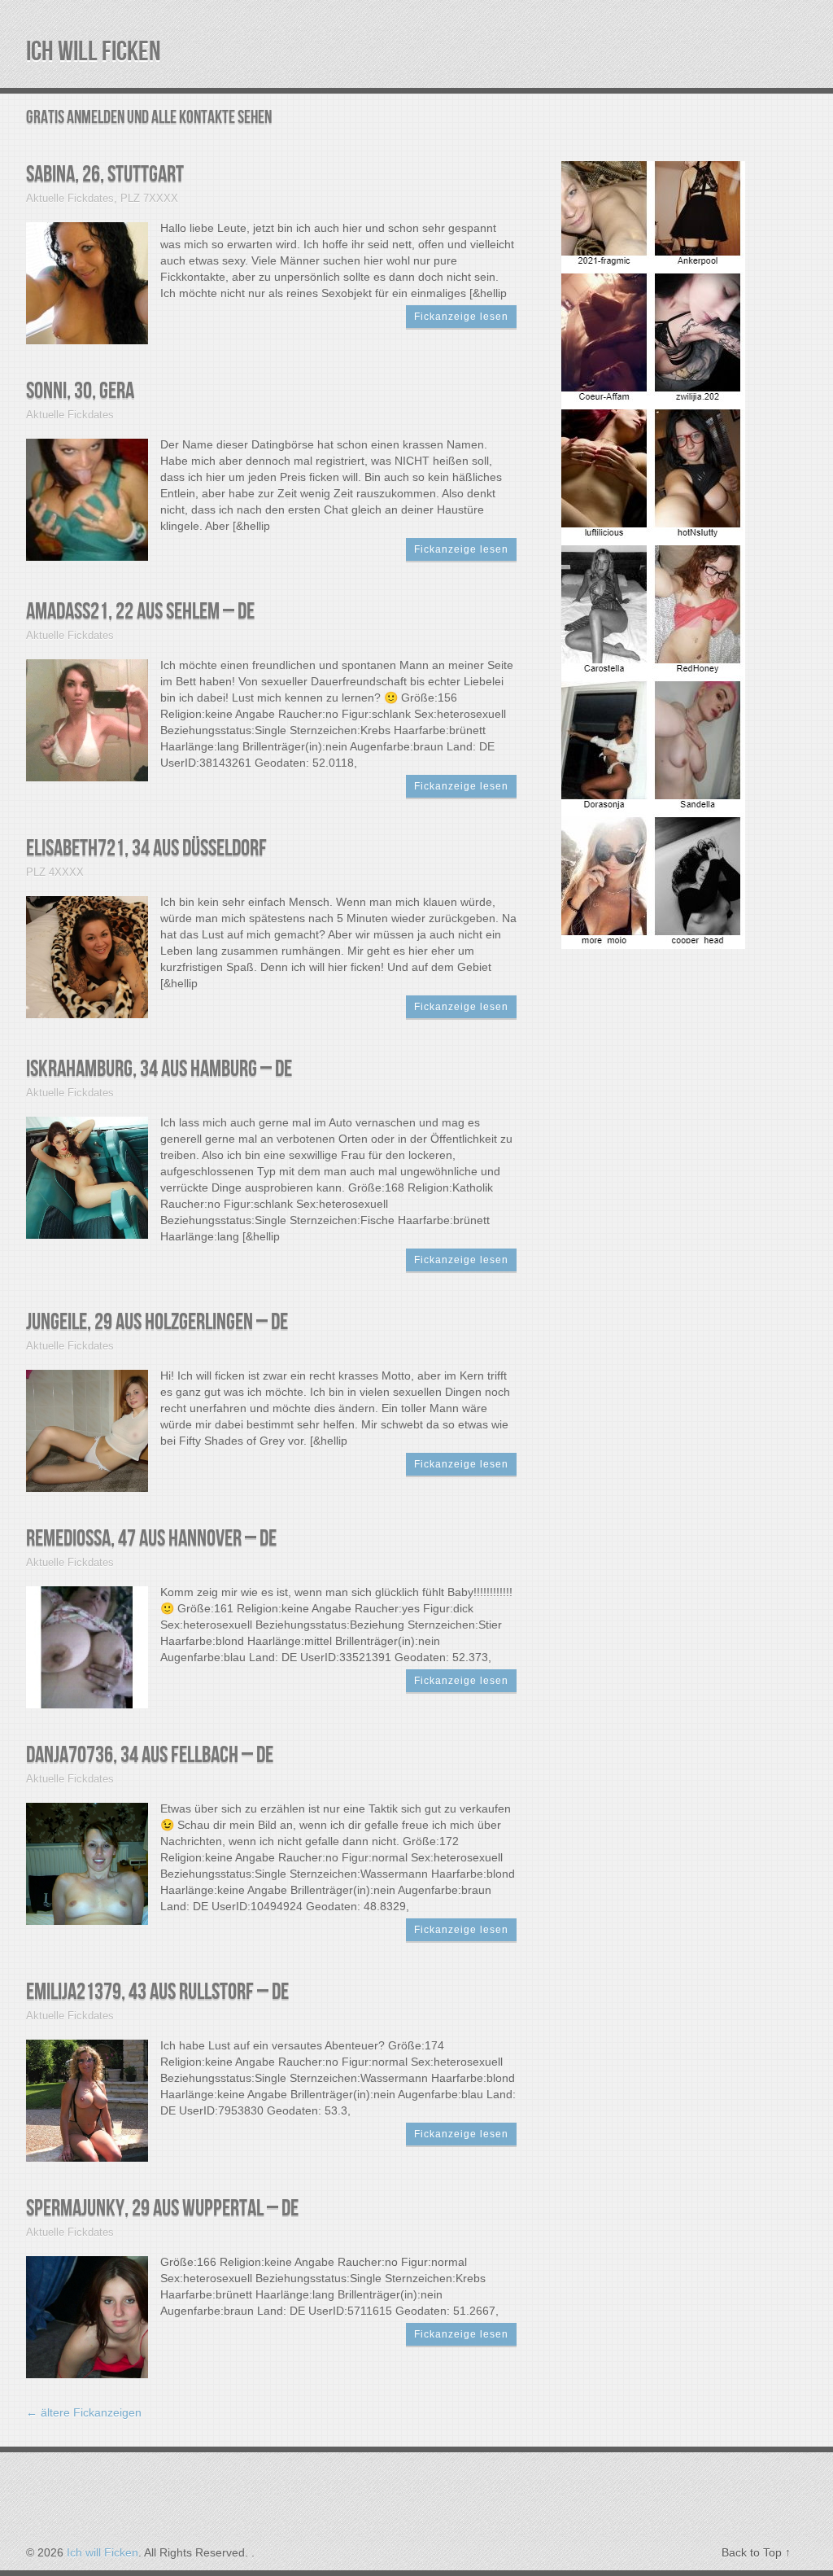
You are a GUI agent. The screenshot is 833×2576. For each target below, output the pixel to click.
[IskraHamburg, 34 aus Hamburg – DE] (87, 1176)
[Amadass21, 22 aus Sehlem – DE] (87, 719)
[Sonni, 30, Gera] (87, 499)
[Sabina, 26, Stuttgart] (87, 282)
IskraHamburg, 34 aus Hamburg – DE (159, 1069)
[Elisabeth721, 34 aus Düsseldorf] (87, 956)
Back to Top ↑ (756, 2552)
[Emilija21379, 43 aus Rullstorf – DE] (87, 2099)
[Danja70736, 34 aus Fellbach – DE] (87, 1863)
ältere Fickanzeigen (84, 2412)
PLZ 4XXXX (55, 872)
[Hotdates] (653, 939)
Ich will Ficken (94, 52)
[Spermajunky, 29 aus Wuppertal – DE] (87, 2316)
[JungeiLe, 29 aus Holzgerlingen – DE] (87, 1430)
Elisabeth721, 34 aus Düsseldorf (146, 848)
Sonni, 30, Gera (80, 391)
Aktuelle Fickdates (70, 198)
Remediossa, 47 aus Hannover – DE (151, 1539)
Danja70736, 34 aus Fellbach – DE (150, 1755)
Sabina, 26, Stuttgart (105, 175)
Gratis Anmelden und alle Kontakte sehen (149, 118)
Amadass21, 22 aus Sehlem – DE (140, 612)
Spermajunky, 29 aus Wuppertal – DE (162, 2209)
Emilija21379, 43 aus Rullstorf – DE (157, 1992)
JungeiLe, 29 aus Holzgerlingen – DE (157, 1322)
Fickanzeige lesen (461, 317)
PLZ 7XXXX (149, 198)
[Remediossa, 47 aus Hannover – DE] (87, 1646)
